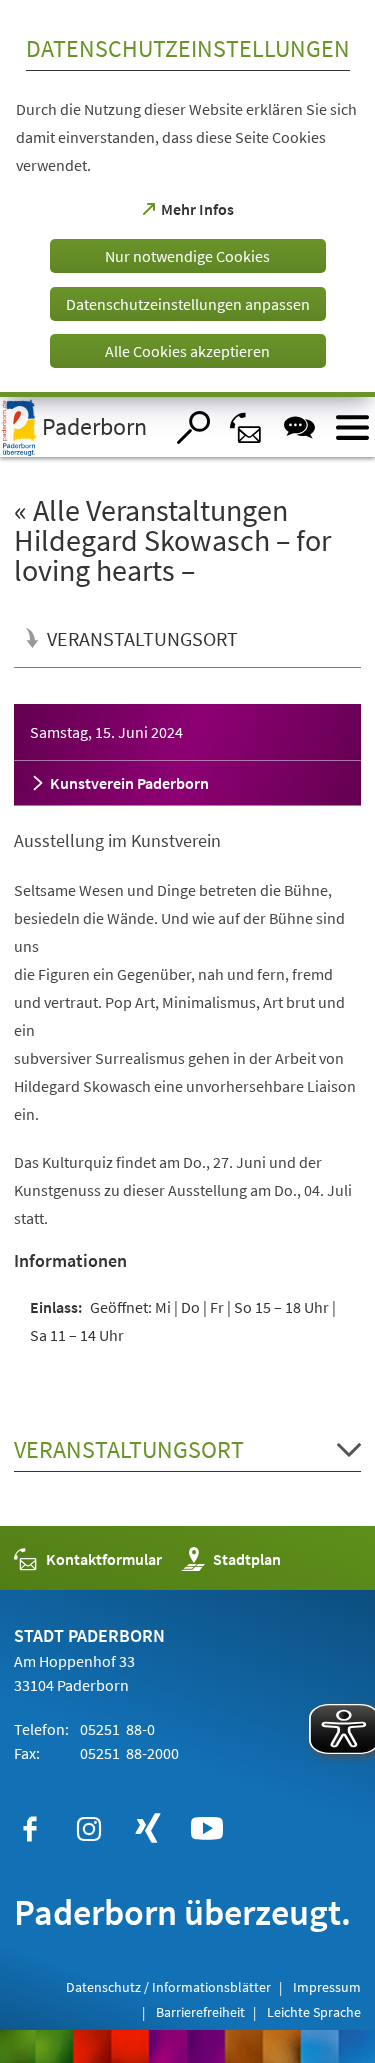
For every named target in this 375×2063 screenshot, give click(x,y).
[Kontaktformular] (246, 427)
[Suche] (193, 427)
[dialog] (187, 198)
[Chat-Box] (299, 427)
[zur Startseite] (81, 427)
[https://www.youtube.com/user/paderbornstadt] (207, 1829)
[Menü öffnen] (352, 427)
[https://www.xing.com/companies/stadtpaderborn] (148, 1829)
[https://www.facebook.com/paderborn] (30, 1829)
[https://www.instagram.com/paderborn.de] (89, 1829)
